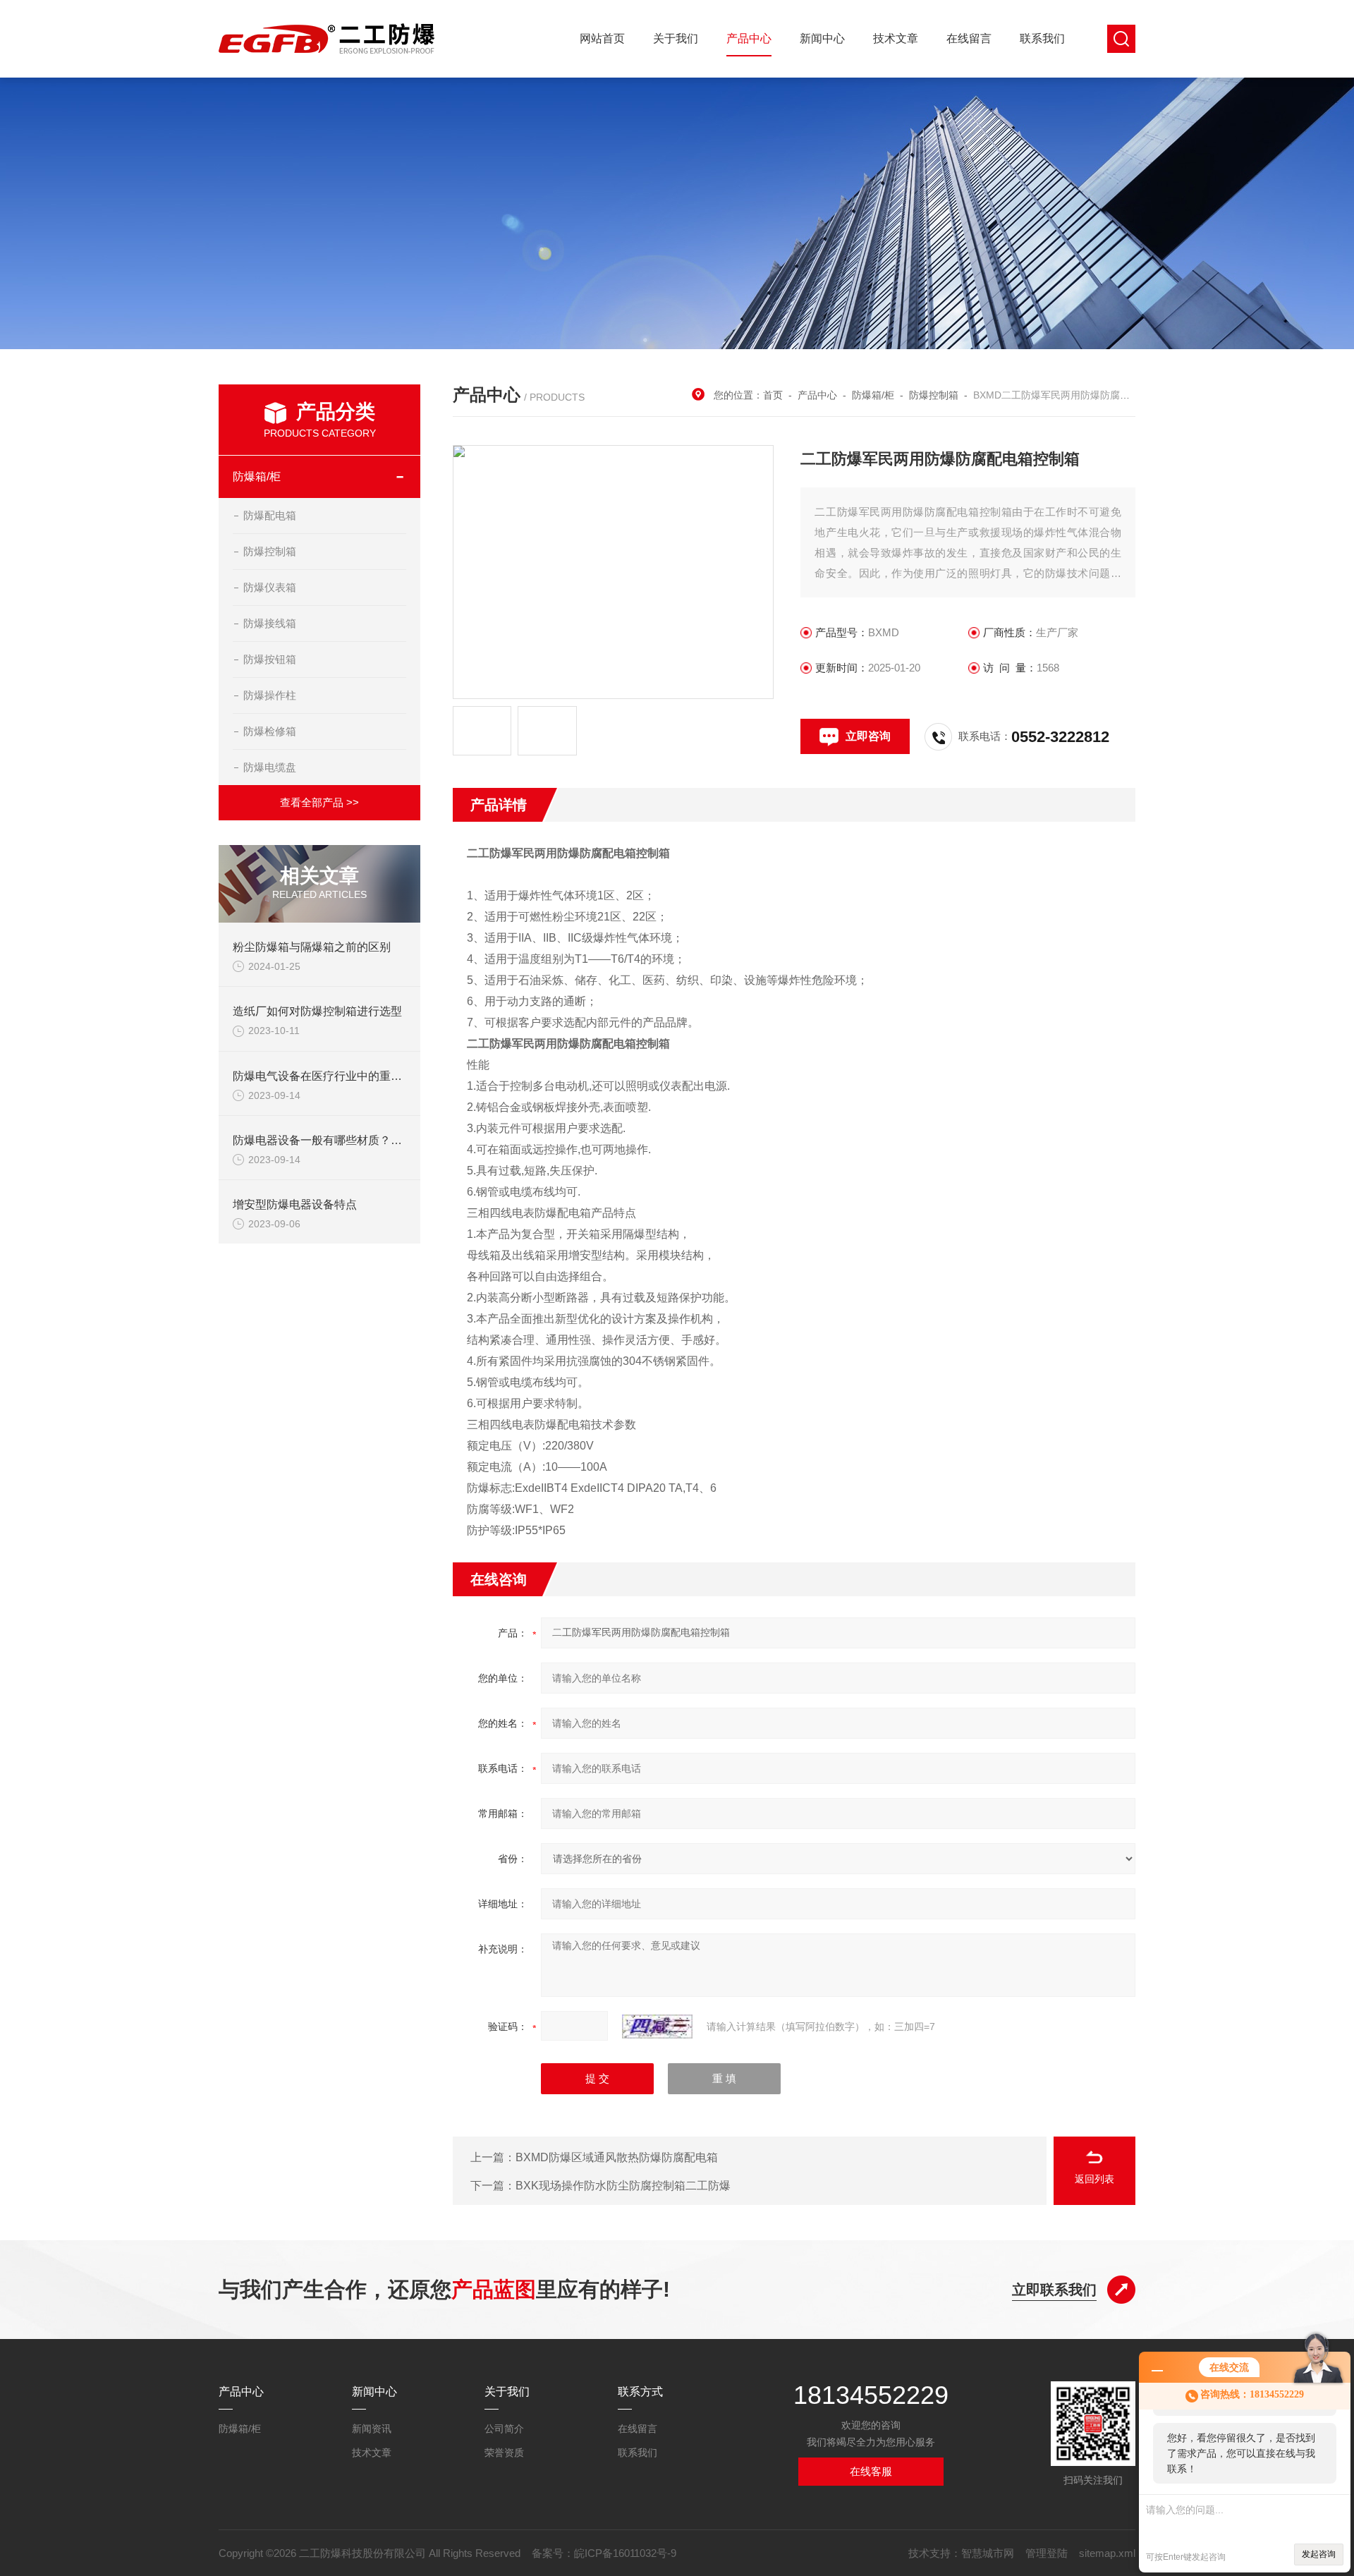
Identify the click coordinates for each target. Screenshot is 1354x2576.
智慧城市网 (988, 2553)
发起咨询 (1319, 2554)
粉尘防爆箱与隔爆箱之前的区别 (312, 947)
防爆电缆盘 (270, 767)
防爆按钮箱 (270, 659)
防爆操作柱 (270, 695)
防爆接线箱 (270, 623)
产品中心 (749, 38)
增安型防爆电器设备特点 (295, 1204)
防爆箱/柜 (257, 476)
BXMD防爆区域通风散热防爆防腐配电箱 (617, 2157)
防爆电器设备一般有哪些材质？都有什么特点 (346, 1140)
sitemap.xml (1107, 2553)
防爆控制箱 (270, 551)
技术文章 (896, 38)
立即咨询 (868, 736)
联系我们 (1042, 38)
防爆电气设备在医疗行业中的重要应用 (329, 1076)
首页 (773, 395)
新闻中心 (822, 38)
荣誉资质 (504, 2453)
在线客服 (871, 2471)
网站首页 (602, 38)
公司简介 (504, 2429)
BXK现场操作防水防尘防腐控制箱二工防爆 (623, 2186)
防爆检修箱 (270, 731)
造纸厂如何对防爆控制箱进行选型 (317, 1011)
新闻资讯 (372, 2429)
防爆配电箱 (270, 515)
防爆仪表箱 (270, 587)
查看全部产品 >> (319, 802)
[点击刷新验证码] (657, 2027)
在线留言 (969, 38)
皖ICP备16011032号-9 (625, 2553)
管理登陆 (1047, 2553)
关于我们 (676, 38)
